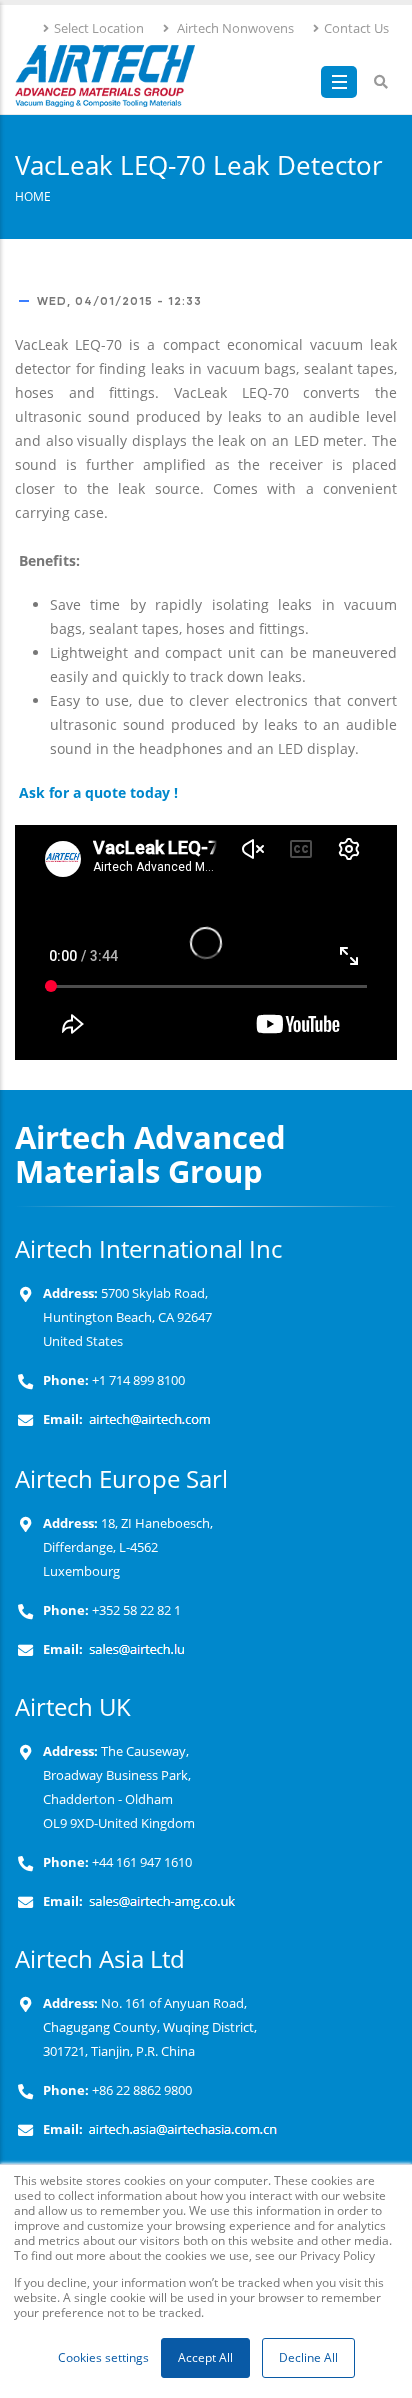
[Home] (105, 76)
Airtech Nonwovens (234, 28)
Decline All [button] (308, 2357)
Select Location (99, 28)
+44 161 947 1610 (140, 1862)
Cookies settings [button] (103, 2357)
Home (33, 196)
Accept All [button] (205, 2357)
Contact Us (356, 28)
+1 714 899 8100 (138, 1380)
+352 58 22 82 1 (135, 1610)
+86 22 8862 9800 (140, 2090)
